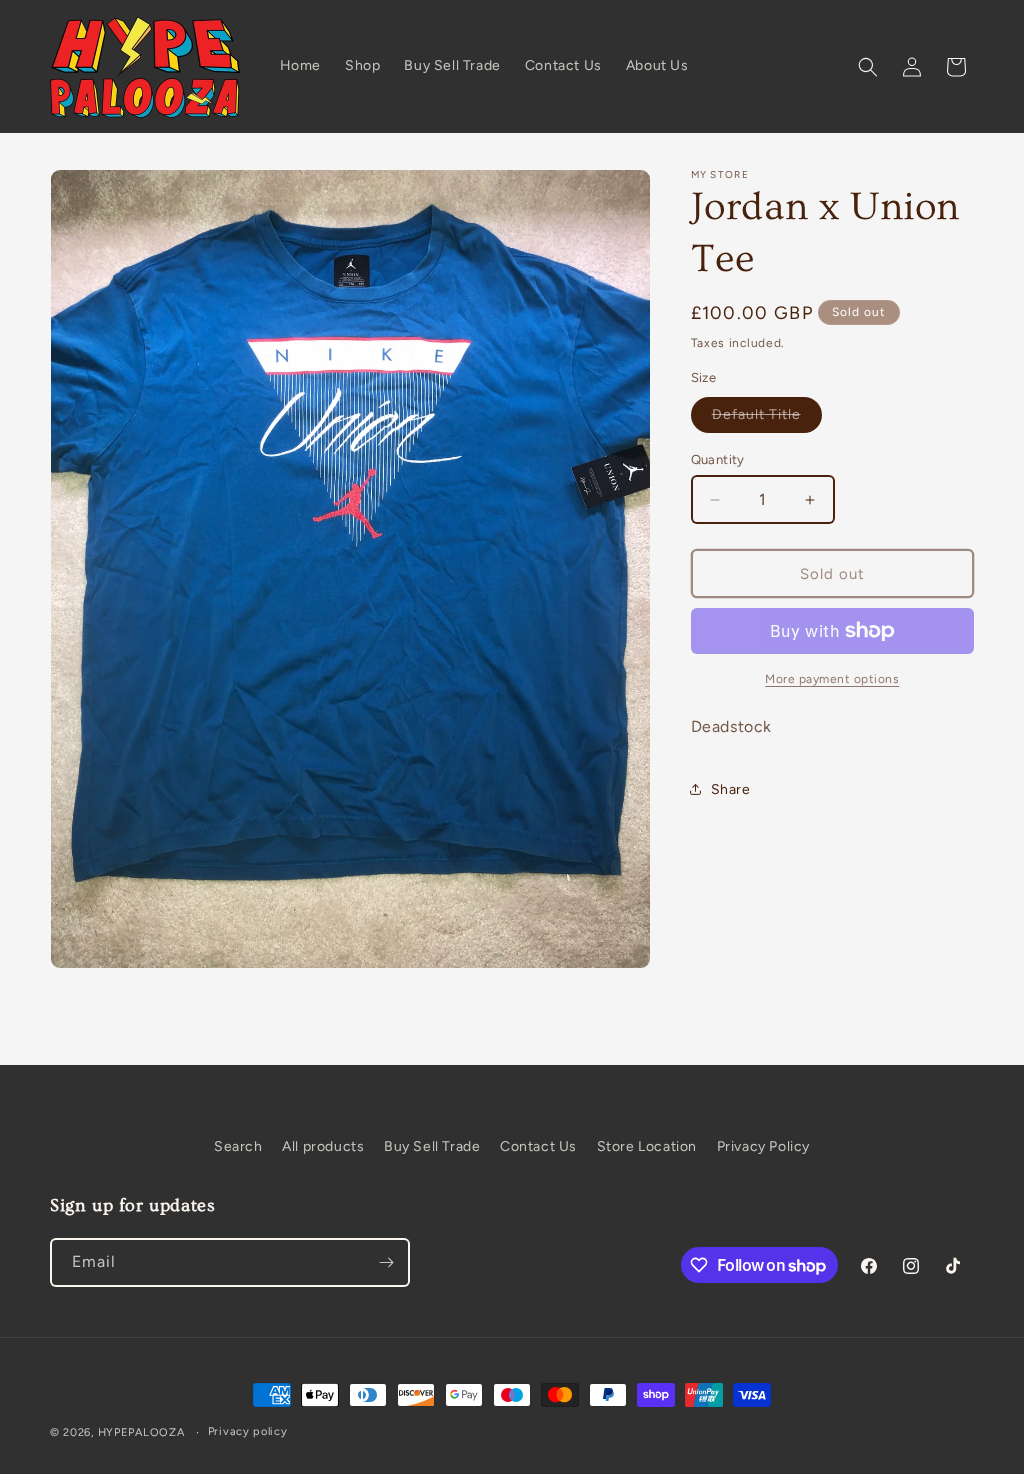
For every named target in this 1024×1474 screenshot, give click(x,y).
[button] (868, 67)
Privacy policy (248, 1431)
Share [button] (731, 789)
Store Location (647, 1146)
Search (238, 1146)
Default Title (767, 419)
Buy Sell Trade (432, 1146)
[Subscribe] (386, 1262)
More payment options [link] (832, 679)
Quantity (718, 459)
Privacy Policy (763, 1146)
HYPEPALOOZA (141, 1432)
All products (323, 1146)
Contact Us (538, 1146)
